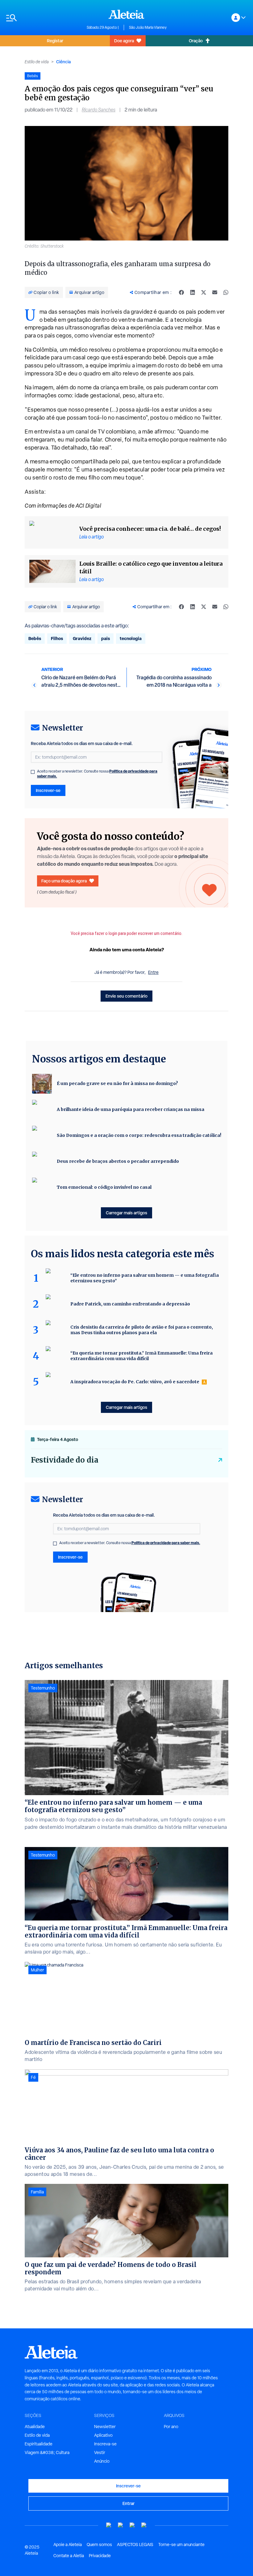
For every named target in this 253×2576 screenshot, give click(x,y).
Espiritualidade (39, 2444)
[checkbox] (33, 772)
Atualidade (35, 2427)
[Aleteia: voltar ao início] (126, 14)
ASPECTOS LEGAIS (135, 2545)
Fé (33, 2077)
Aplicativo (103, 2435)
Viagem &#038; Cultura (47, 2452)
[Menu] (43, 18)
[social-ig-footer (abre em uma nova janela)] (144, 2525)
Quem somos (99, 2545)
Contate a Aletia (69, 2556)
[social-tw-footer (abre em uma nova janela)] (132, 2525)
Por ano (171, 2427)
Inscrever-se (48, 790)
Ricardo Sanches (99, 110)
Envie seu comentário (126, 996)
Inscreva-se (105, 2444)
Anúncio (102, 2461)
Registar (55, 41)
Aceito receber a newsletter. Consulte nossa (97, 774)
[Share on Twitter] (204, 292)
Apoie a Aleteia (68, 2545)
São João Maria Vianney (148, 27)
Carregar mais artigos (126, 1213)
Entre (153, 972)
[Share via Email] (215, 292)
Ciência (63, 62)
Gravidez (82, 638)
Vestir (100, 2452)
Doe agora (124, 41)
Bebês (35, 638)
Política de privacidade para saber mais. (166, 1543)
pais (106, 638)
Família (37, 2192)
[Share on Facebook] (181, 292)
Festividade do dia (65, 1460)
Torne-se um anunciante (181, 2545)
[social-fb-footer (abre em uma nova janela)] (121, 2525)
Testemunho (43, 1688)
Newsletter (105, 2427)
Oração (196, 41)
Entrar (129, 2503)
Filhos (57, 638)
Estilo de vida (37, 62)
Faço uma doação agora (64, 881)
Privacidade (100, 2556)
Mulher (37, 1970)
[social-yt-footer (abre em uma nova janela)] (109, 2525)
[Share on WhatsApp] (226, 292)
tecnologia (131, 638)
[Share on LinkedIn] (193, 292)
